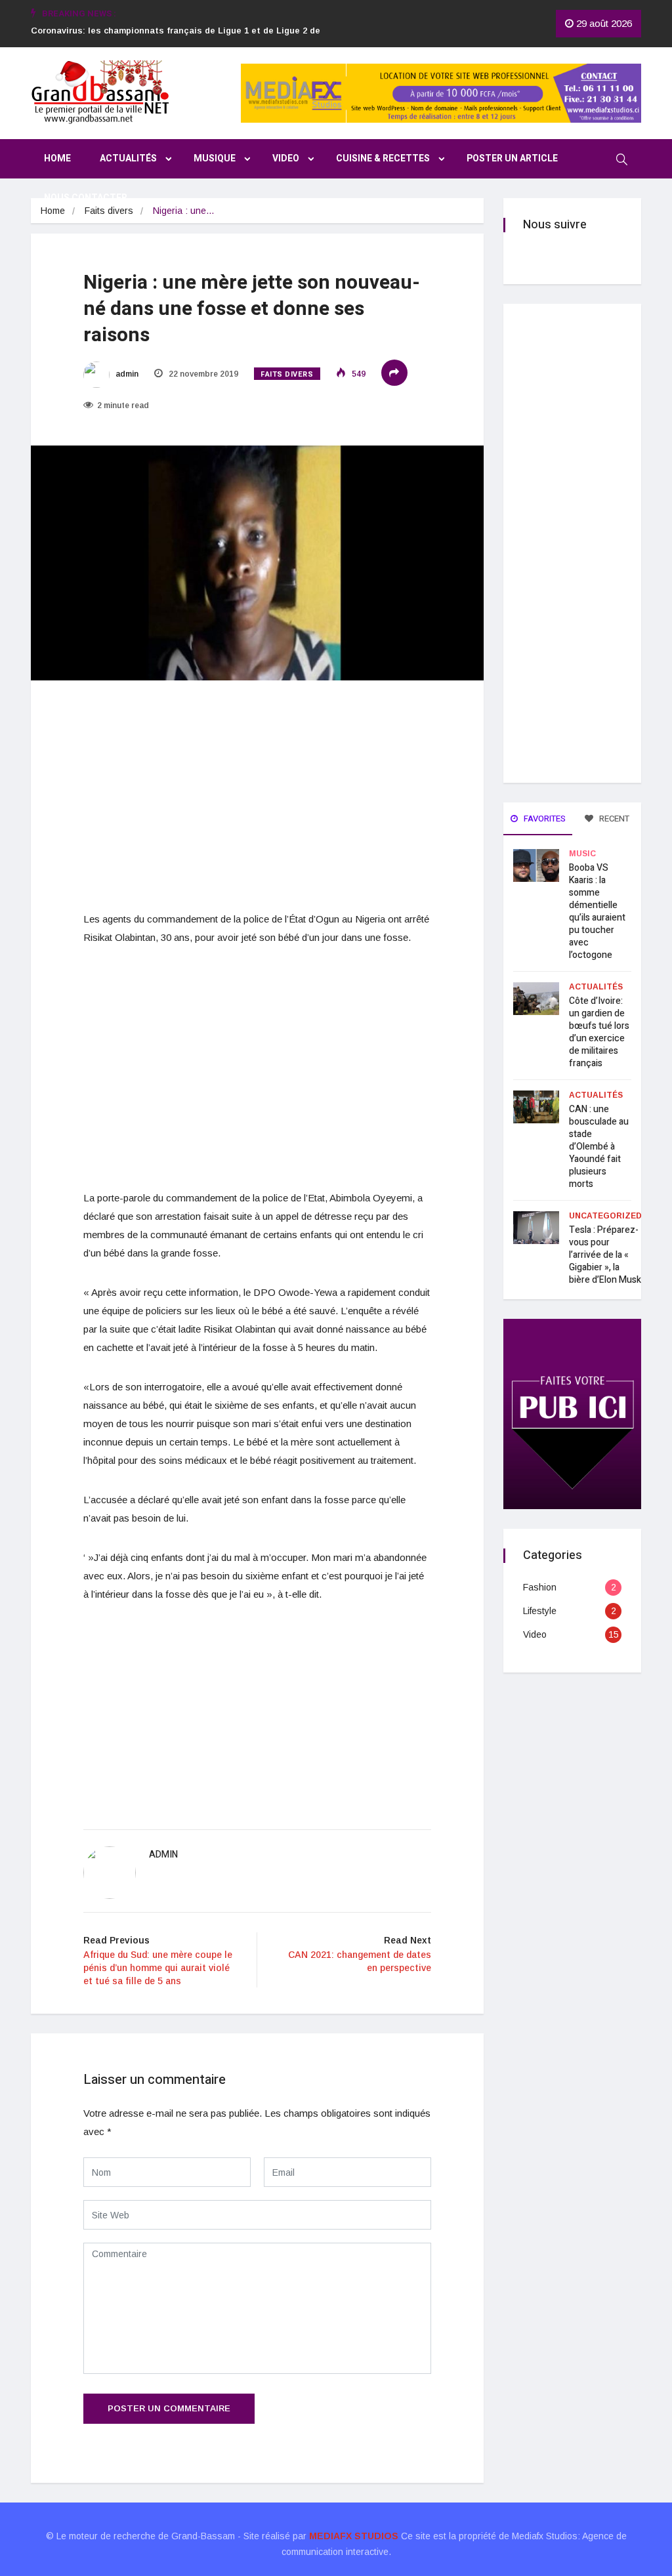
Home (57, 158)
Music (582, 854)
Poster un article (512, 158)
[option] (186, 39)
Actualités (128, 158)
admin (126, 374)
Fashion (540, 1587)
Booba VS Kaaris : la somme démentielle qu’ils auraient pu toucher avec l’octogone (597, 911)
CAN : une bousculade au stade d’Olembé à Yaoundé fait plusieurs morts (599, 1147)
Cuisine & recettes (383, 158)
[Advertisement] (257, 797)
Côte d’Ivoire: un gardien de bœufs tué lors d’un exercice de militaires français (599, 1032)
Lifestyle (540, 1611)
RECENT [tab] (613, 819)
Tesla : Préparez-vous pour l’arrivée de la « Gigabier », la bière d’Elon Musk (605, 1255)
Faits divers (109, 211)
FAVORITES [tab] (544, 819)
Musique (215, 158)
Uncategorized (605, 1216)
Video (286, 158)
